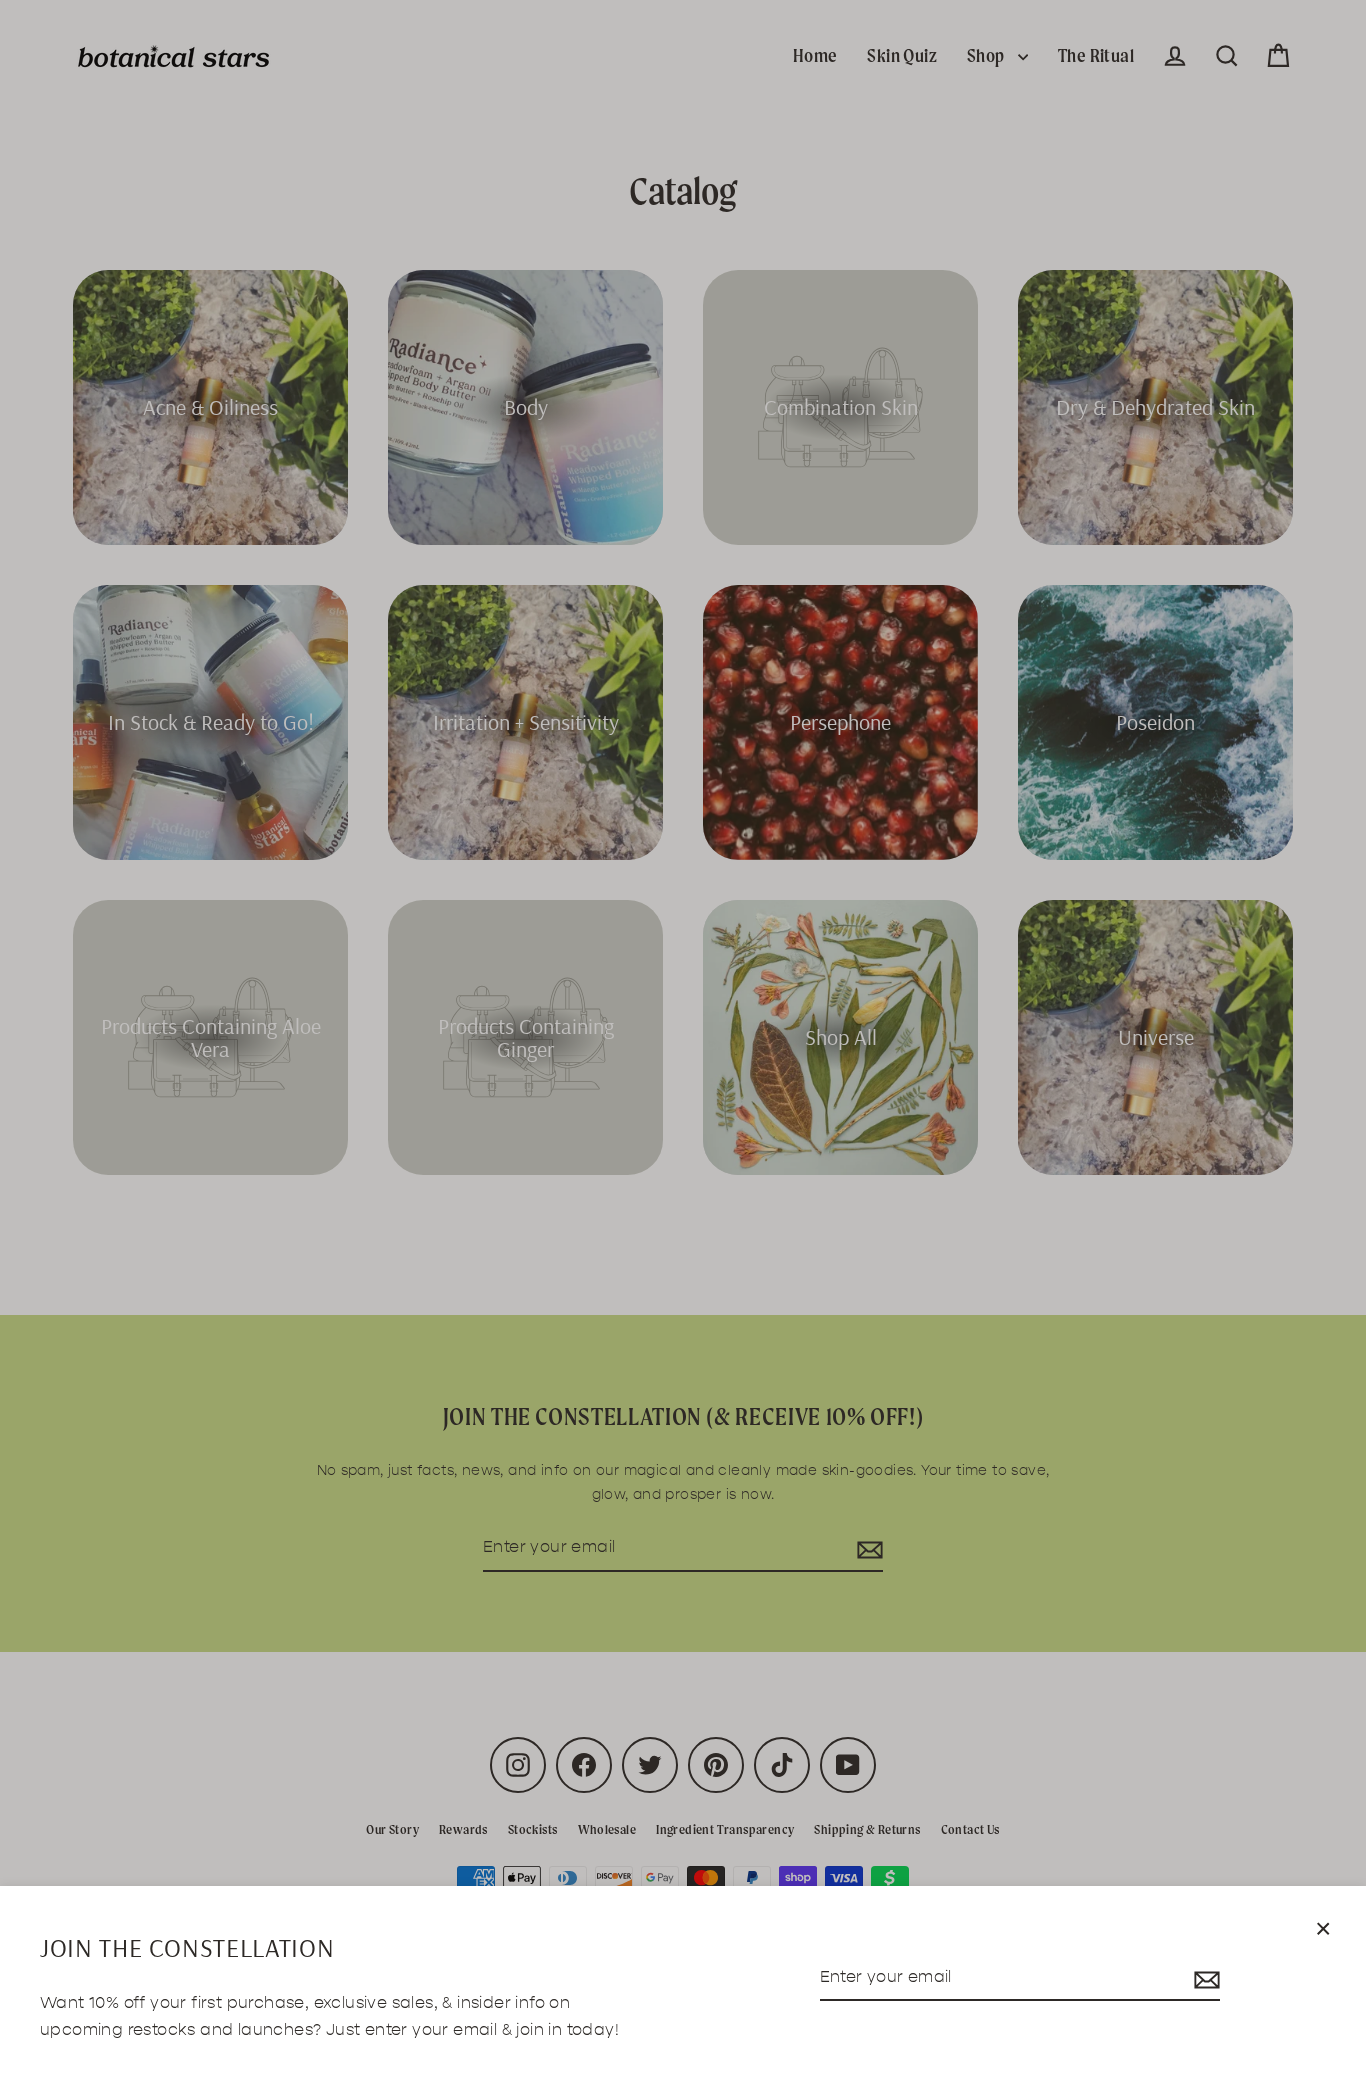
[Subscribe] (1204, 1978)
